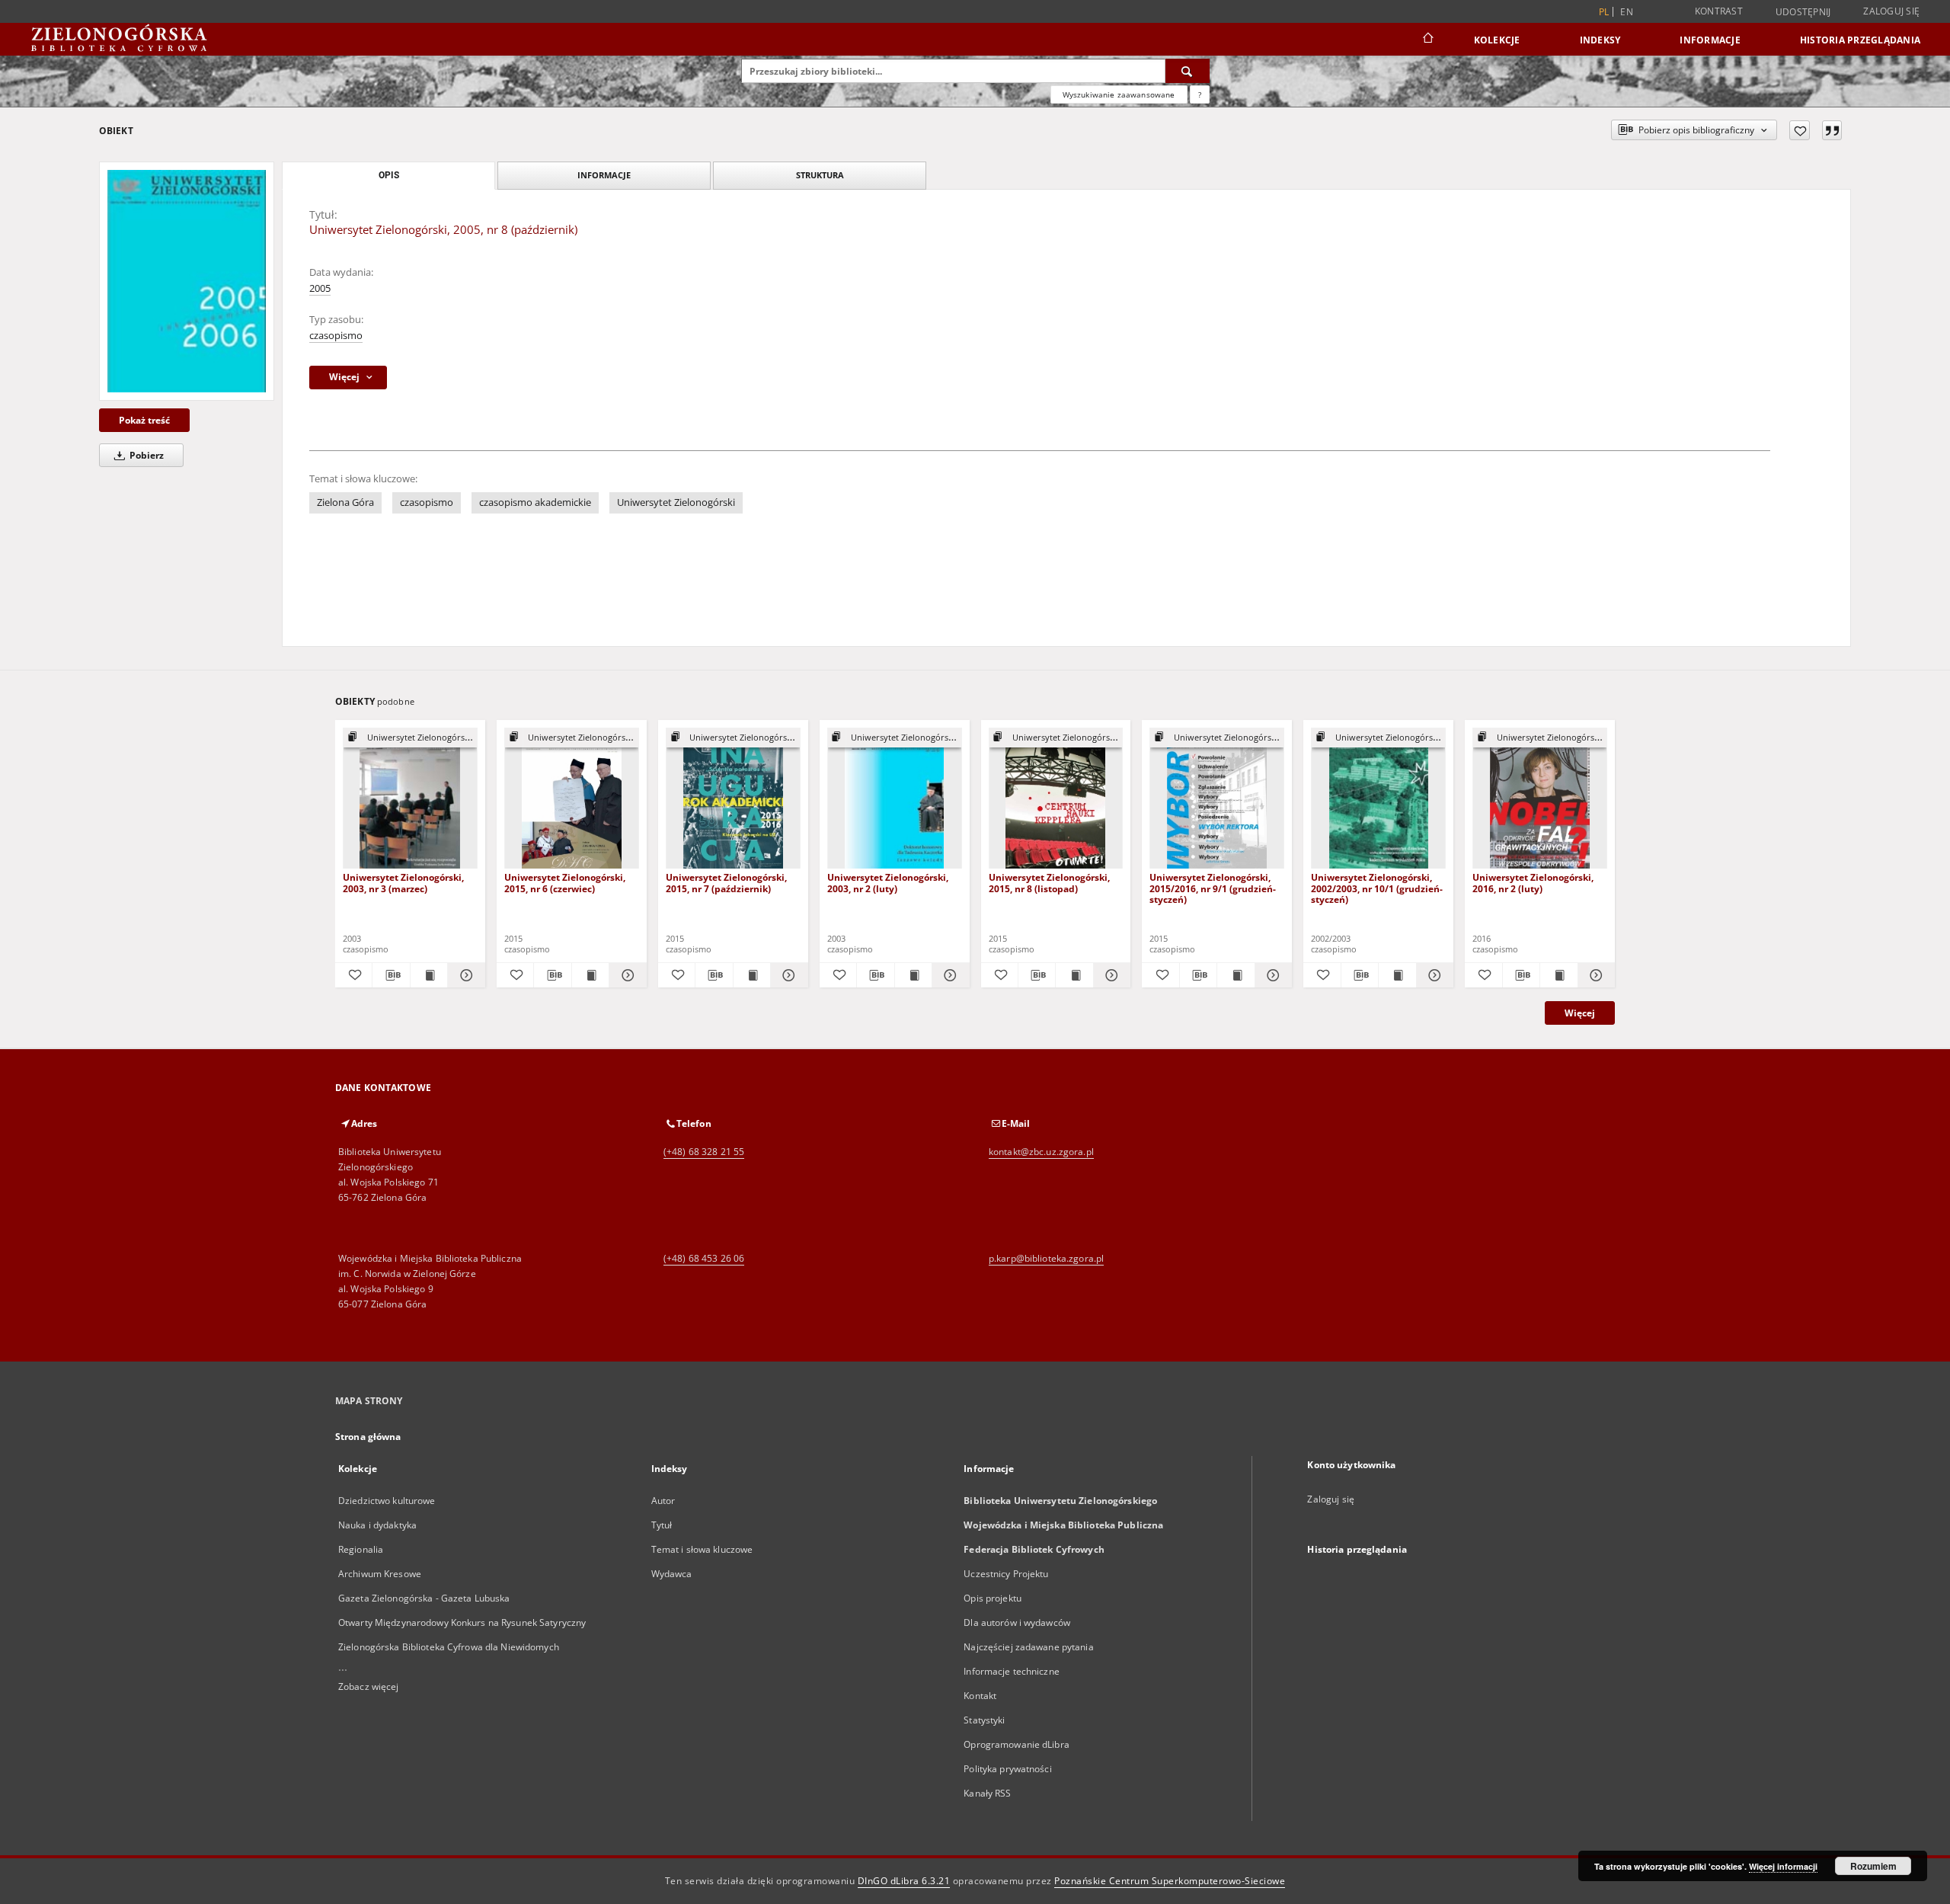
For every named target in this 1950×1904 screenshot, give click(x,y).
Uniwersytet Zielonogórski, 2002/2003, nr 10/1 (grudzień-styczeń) (1377, 888)
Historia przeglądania (1860, 40)
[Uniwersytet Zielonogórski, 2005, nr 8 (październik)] (187, 281)
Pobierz (145, 455)
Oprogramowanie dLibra (1017, 1744)
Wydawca (672, 1574)
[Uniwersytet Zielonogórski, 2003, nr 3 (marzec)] (410, 799)
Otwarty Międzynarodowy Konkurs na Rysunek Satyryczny (462, 1622)
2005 (320, 288)
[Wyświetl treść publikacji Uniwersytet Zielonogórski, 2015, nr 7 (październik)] (752, 975)
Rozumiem (1873, 1866)
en (1627, 12)
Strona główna (368, 1437)
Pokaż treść (144, 420)
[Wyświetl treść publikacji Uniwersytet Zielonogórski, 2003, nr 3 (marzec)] (429, 975)
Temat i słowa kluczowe (702, 1549)
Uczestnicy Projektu (1006, 1574)
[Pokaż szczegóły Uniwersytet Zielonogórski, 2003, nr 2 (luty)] (948, 975)
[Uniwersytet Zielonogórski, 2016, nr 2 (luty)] (1540, 799)
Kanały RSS (987, 1793)
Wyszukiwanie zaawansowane (1119, 94)
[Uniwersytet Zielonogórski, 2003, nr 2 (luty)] (895, 799)
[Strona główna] (1427, 40)
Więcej (1580, 1013)
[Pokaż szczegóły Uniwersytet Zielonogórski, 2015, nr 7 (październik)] (787, 975)
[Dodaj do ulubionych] (1800, 130)
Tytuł (662, 1525)
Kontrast (1719, 11)
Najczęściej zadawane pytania (1028, 1647)
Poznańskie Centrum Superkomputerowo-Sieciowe (1170, 1881)
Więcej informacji (1783, 1866)
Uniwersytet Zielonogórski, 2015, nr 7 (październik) (726, 883)
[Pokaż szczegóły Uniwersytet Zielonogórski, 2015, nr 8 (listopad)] (1110, 975)
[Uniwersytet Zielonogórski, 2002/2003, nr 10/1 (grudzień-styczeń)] (1378, 799)
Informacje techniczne (1012, 1671)
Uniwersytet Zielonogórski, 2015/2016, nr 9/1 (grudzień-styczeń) (1213, 888)
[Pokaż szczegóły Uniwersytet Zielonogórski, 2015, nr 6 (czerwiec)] (625, 975)
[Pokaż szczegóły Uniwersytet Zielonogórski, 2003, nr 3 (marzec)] (464, 975)
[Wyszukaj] (1188, 71)
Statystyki (984, 1720)
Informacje (1710, 40)
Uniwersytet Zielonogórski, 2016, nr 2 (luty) (1533, 883)
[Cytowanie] (1832, 130)
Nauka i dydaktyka (377, 1525)
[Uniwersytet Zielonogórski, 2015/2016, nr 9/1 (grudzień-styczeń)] (1217, 799)
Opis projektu (993, 1598)
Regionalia (361, 1549)
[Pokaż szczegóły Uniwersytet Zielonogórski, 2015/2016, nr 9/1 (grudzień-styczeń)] (1271, 975)
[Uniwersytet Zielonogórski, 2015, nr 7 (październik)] (733, 799)
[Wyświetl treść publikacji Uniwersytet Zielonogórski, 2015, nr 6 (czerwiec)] (590, 975)
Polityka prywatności (1007, 1769)
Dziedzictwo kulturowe (387, 1501)
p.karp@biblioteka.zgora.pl (1046, 1258)
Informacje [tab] (604, 175)
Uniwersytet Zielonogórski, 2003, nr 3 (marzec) (403, 883)
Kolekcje (1497, 40)
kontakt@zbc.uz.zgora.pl (1041, 1152)
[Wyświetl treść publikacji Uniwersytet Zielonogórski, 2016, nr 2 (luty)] (1558, 975)
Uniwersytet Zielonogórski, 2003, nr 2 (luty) (888, 883)
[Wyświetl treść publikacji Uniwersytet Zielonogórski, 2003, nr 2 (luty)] (913, 975)
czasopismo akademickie (535, 502)
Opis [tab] (389, 175)
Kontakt (980, 1696)
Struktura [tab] (820, 175)
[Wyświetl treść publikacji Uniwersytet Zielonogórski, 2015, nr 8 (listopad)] (1074, 975)
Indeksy (1600, 40)
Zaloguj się (1891, 11)
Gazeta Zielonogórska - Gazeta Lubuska (424, 1598)
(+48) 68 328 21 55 (704, 1152)
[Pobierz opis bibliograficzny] (391, 975)
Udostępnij (1803, 12)
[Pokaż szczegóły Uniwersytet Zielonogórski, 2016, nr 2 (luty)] (1594, 975)
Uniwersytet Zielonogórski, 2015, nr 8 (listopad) (1049, 883)
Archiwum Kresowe (380, 1574)
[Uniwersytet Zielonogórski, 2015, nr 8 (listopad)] (1056, 799)
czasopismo (336, 336)
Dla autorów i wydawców (1017, 1622)
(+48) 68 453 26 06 (704, 1258)
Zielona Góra (345, 502)
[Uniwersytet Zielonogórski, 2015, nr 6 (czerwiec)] (572, 799)
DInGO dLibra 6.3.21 (904, 1881)
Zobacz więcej (369, 1686)
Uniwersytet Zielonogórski (676, 502)
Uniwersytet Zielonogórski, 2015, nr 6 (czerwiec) (565, 883)
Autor (663, 1501)
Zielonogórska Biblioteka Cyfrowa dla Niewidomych (449, 1647)
